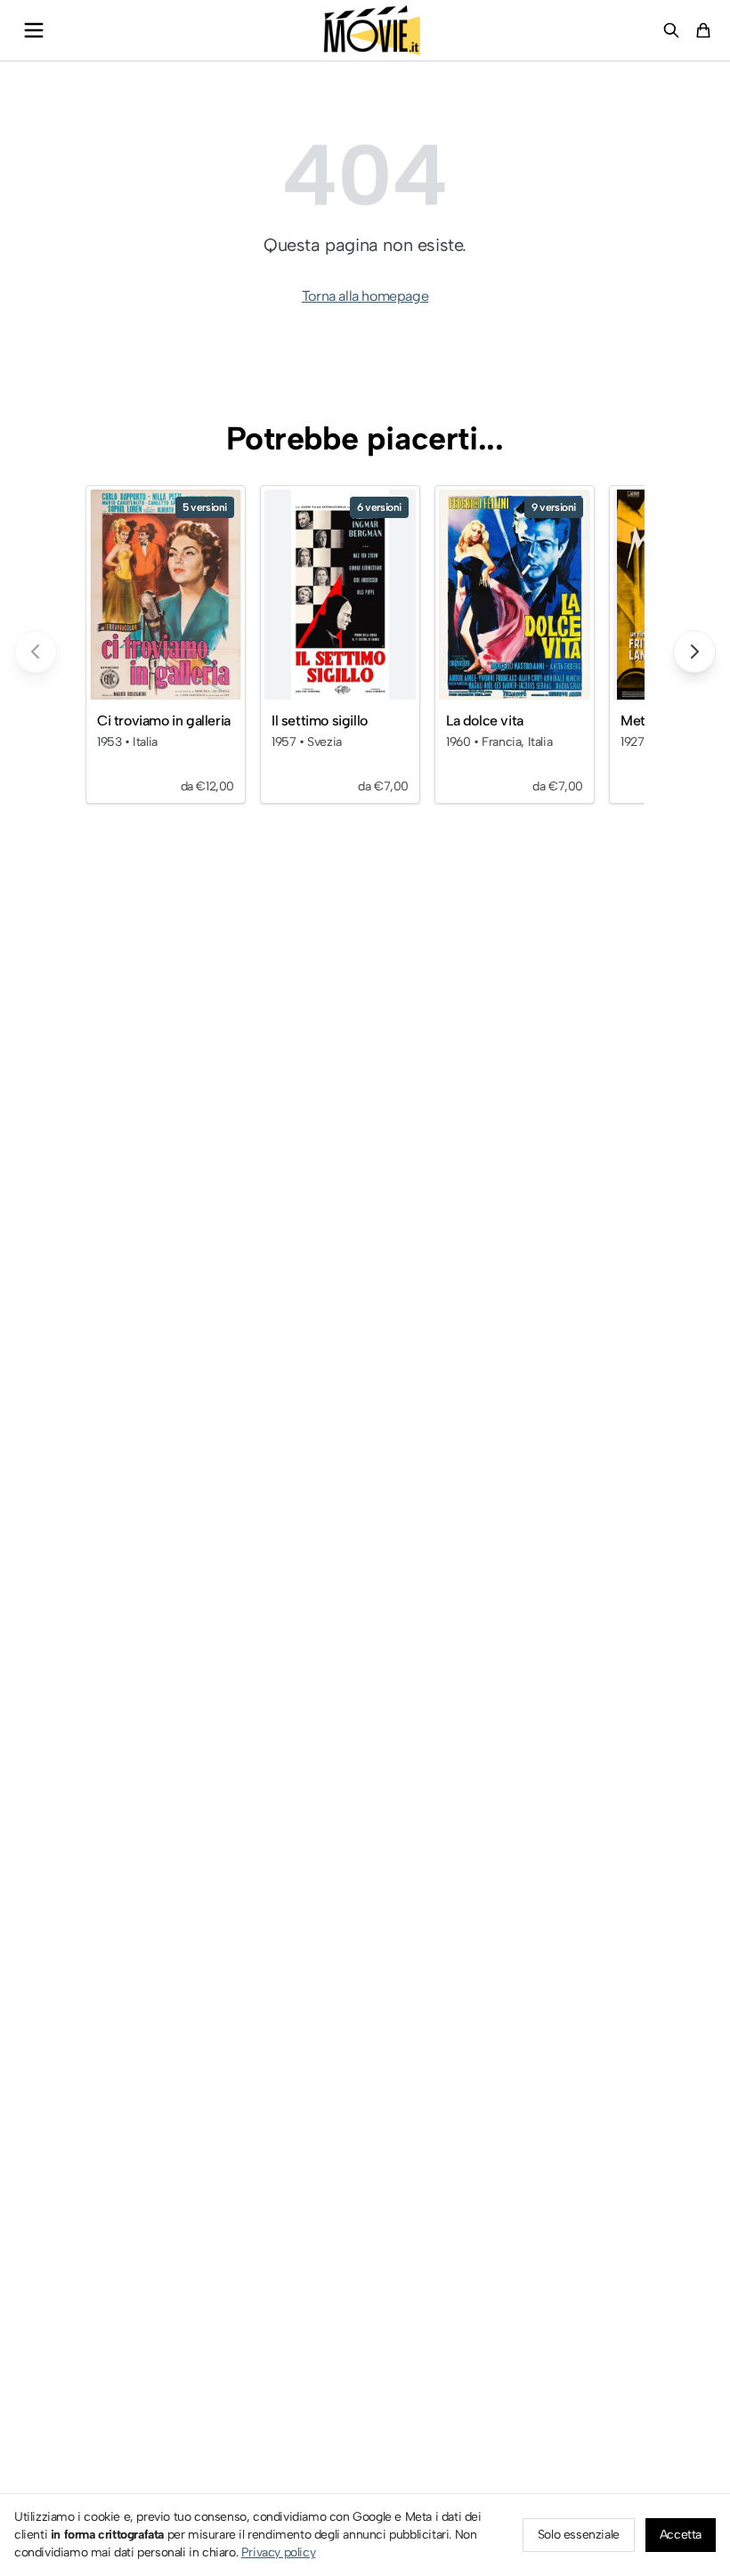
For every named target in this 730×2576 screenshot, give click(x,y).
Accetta (681, 2535)
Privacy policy (278, 2552)
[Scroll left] (36, 652)
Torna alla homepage (365, 296)
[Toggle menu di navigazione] (34, 30)
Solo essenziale (579, 2535)
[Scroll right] (694, 652)
